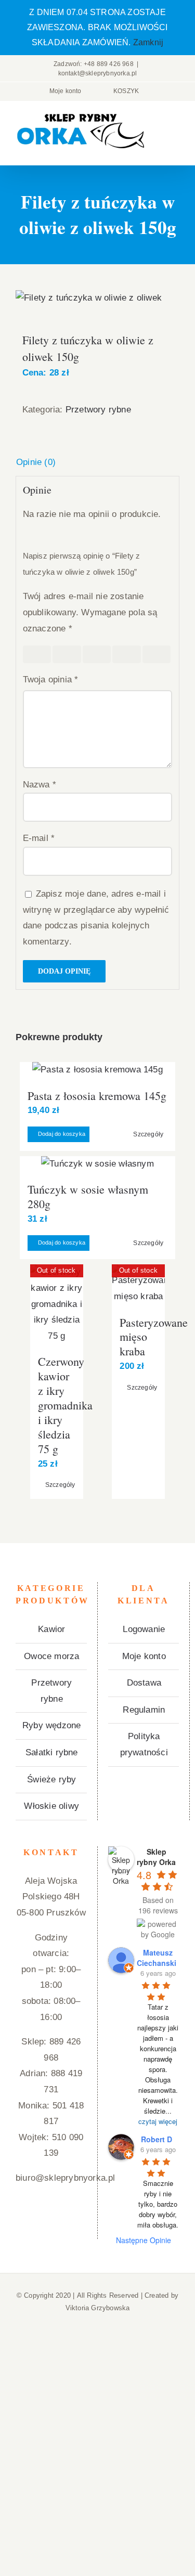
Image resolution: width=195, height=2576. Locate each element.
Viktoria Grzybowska (98, 2308)
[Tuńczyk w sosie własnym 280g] (97, 1164)
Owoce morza (51, 1656)
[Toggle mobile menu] (175, 129)
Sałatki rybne (52, 1752)
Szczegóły (148, 1134)
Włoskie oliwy (51, 1806)
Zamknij (148, 42)
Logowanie (144, 1629)
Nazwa (40, 785)
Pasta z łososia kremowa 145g (97, 1096)
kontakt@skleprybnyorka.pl (98, 73)
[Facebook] (51, 2219)
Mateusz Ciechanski (157, 1958)
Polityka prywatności (144, 1744)
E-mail (39, 838)
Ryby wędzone (51, 1725)
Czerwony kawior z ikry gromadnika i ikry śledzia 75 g (65, 1405)
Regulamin (144, 1710)
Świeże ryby (51, 1779)
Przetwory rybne (98, 410)
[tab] (97, 463)
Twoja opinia (51, 679)
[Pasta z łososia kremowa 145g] (97, 1070)
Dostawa (144, 1683)
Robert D (157, 2139)
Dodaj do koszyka (62, 1134)
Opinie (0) (36, 462)
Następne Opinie (144, 2240)
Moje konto (144, 1656)
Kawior (51, 1629)
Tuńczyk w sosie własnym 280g (88, 1196)
